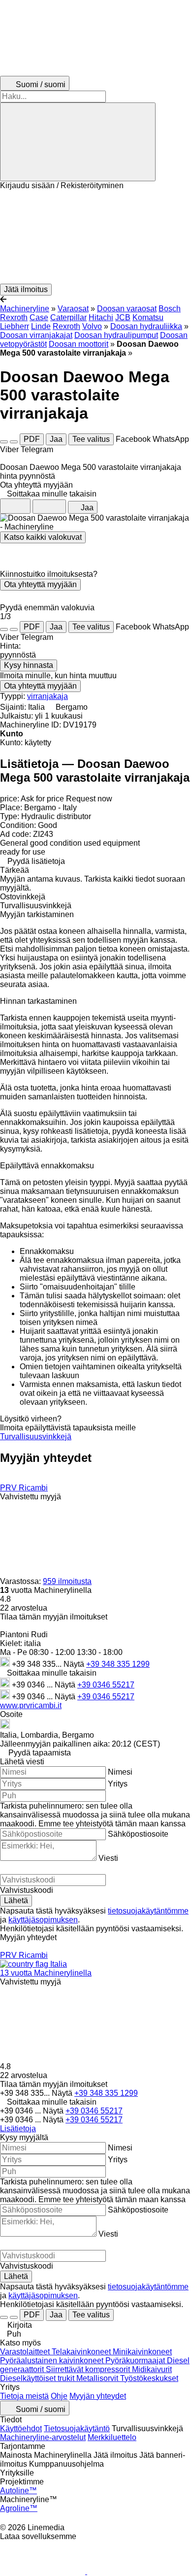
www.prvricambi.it (31, 1705)
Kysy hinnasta (29, 665)
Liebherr (15, 326)
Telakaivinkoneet (82, 2352)
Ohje (59, 2396)
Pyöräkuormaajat (136, 2361)
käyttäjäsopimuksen (43, 1920)
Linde (41, 326)
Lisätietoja (18, 2129)
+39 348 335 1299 (118, 1664)
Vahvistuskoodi (27, 1890)
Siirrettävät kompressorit (89, 2369)
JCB (123, 317)
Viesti (108, 1858)
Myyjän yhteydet (98, 2396)
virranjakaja (48, 696)
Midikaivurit (152, 2369)
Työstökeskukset (149, 2378)
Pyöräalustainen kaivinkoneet (53, 2361)
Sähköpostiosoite (138, 1834)
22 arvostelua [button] (24, 1608)
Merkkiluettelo (112, 2437)
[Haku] (78, 142)
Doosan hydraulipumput (116, 335)
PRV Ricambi (24, 1488)
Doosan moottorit (79, 344)
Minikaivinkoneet (142, 2352)
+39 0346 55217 (106, 1685)
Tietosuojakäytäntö (77, 2428)
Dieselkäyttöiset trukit (38, 2378)
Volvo (92, 326)
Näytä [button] (75, 1664)
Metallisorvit (98, 2378)
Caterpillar (68, 317)
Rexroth (66, 326)
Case (39, 317)
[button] (96, 237)
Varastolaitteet (26, 2352)
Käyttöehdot (21, 2428)
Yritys (118, 1784)
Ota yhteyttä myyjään (40, 584)
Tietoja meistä (24, 2396)
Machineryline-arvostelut (43, 2437)
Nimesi (120, 1772)
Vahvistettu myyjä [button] (31, 1497)
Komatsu (148, 317)
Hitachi (101, 317)
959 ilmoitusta (67, 1581)
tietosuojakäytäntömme (148, 1911)
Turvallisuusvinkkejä (36, 1437)
